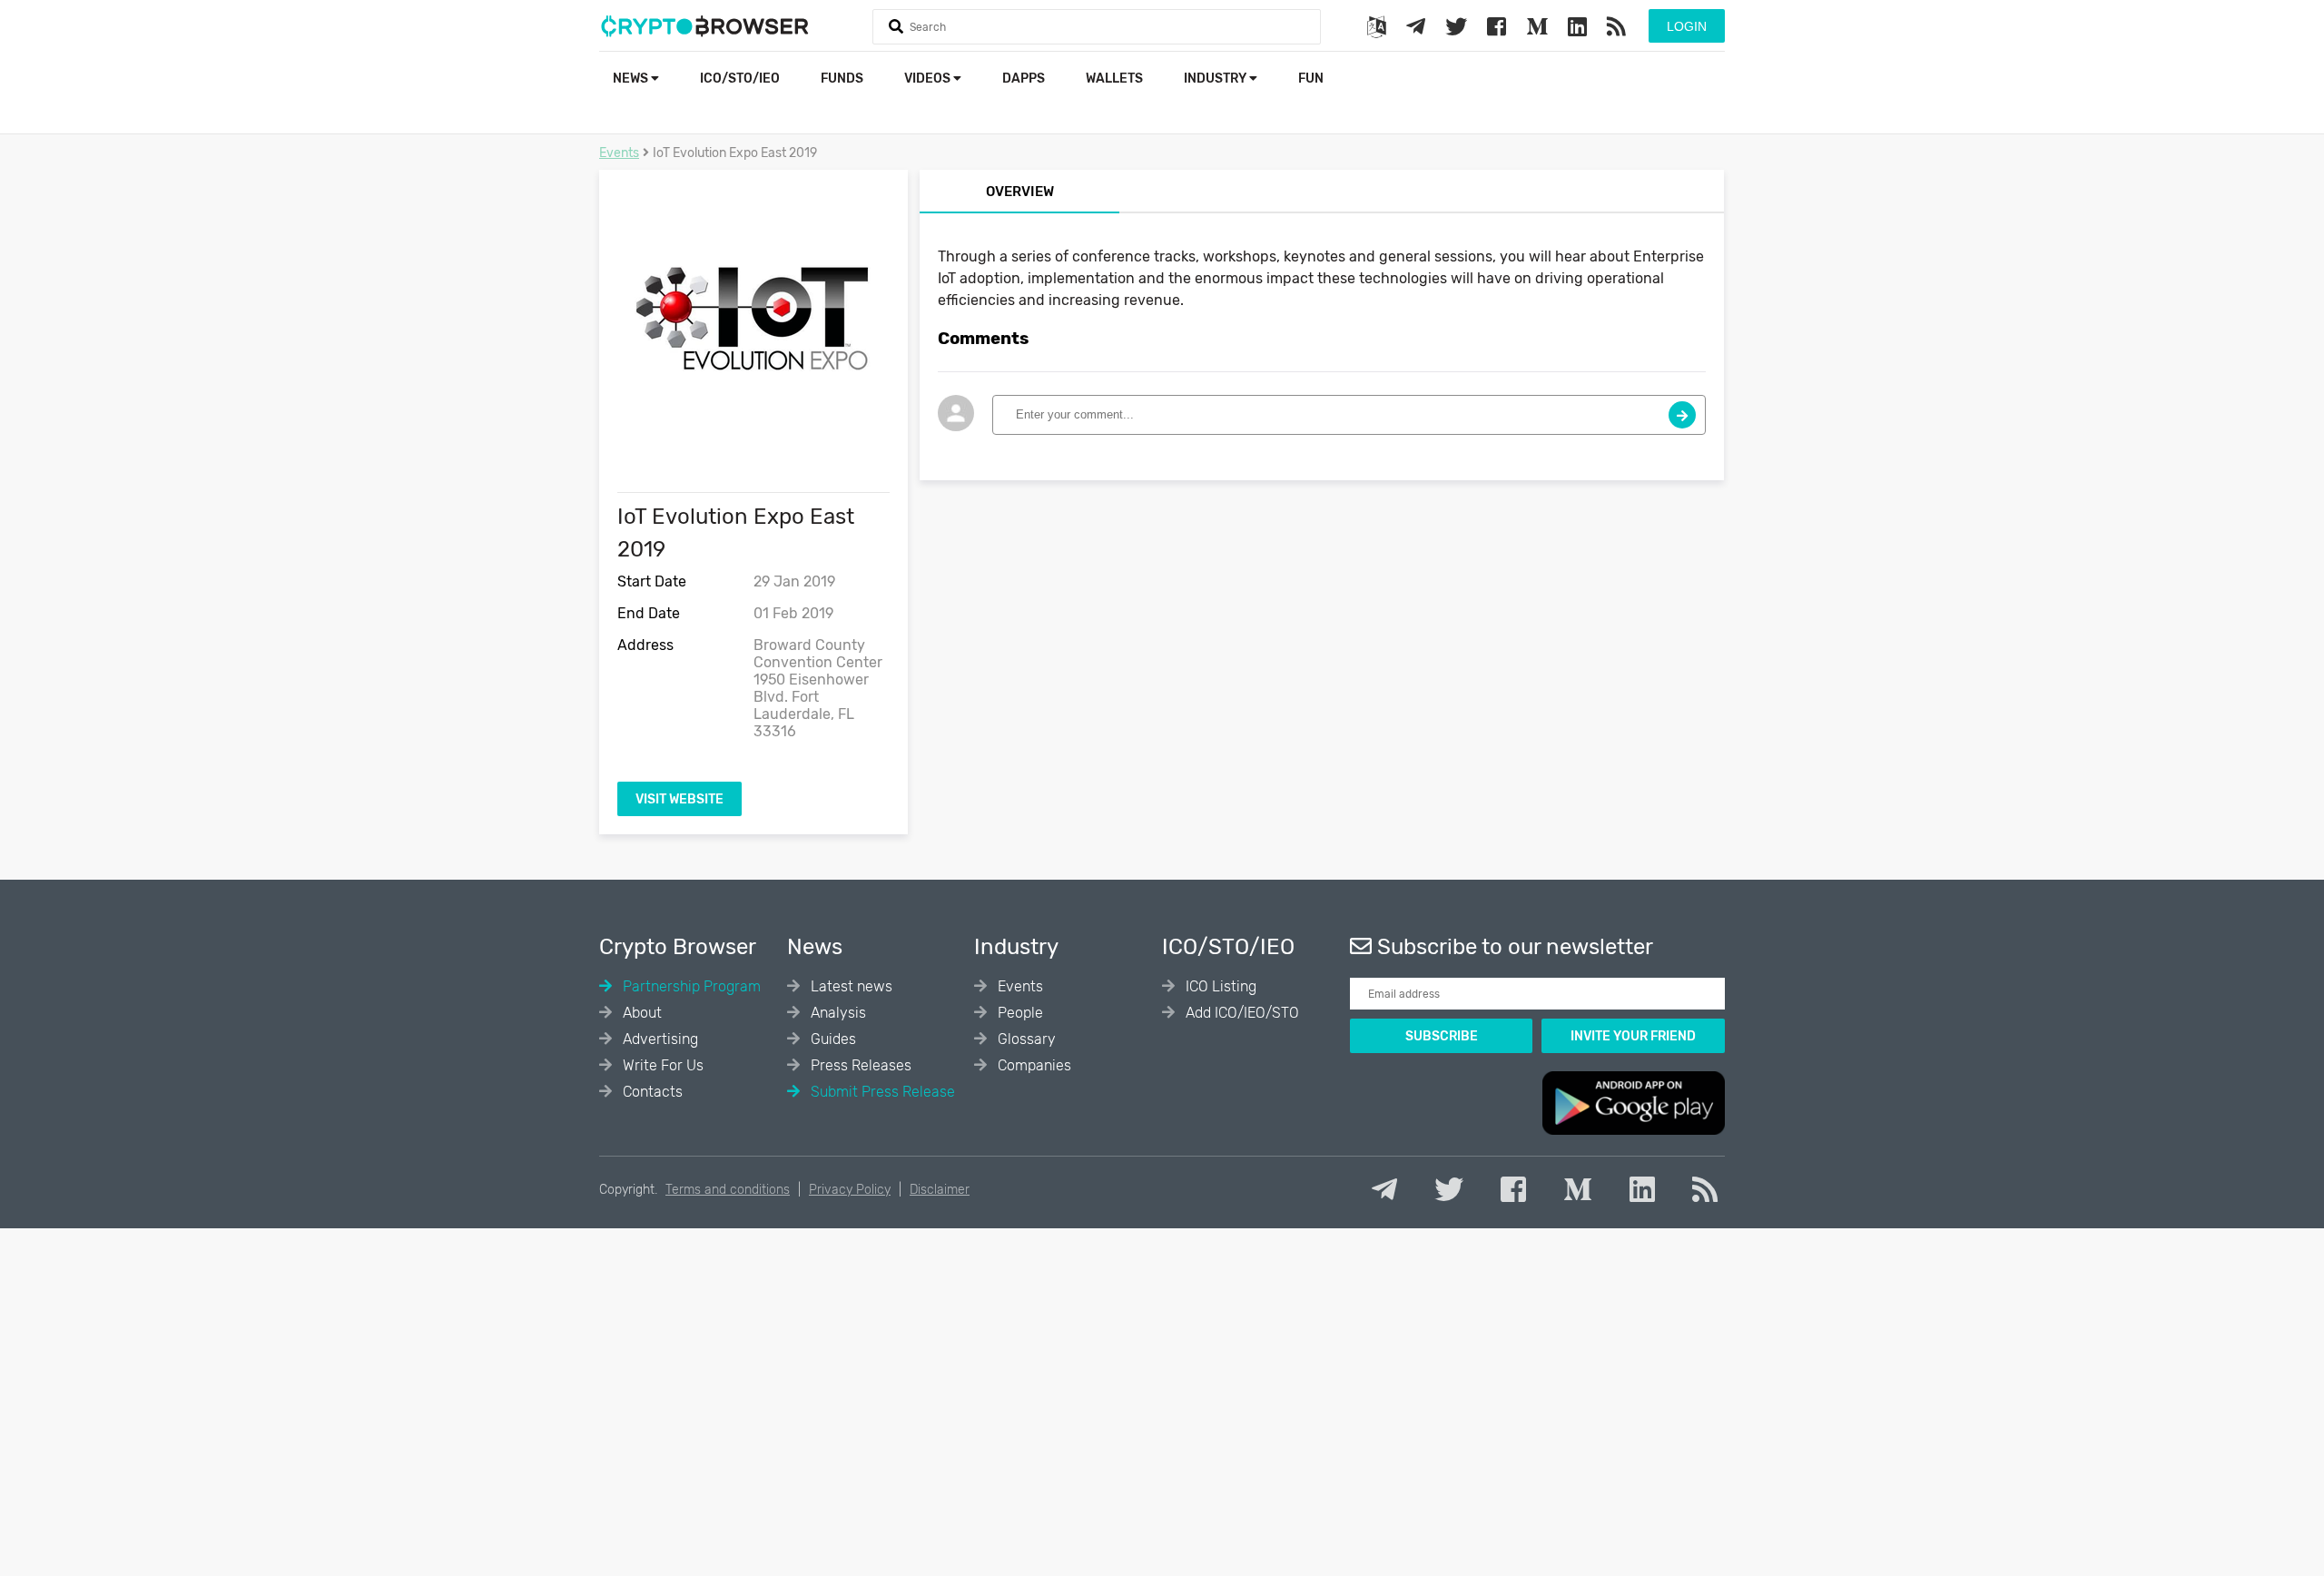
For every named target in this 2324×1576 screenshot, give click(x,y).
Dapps (1024, 79)
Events (619, 153)
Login (1687, 26)
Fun (1311, 79)
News (632, 79)
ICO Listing (1219, 986)
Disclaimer (940, 1190)
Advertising (659, 1039)
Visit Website (679, 799)
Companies (1033, 1065)
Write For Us (661, 1065)
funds (842, 79)
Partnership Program (690, 986)
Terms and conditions (728, 1190)
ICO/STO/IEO (740, 79)
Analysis (837, 1013)
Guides (832, 1039)
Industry (1216, 79)
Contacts (651, 1092)
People (1019, 1013)
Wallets (1114, 79)
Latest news (850, 986)
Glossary (1025, 1039)
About (640, 1013)
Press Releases (859, 1065)
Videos (929, 79)
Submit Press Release (881, 1092)
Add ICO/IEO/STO (1241, 1013)
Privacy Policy (850, 1190)
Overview (1020, 192)
